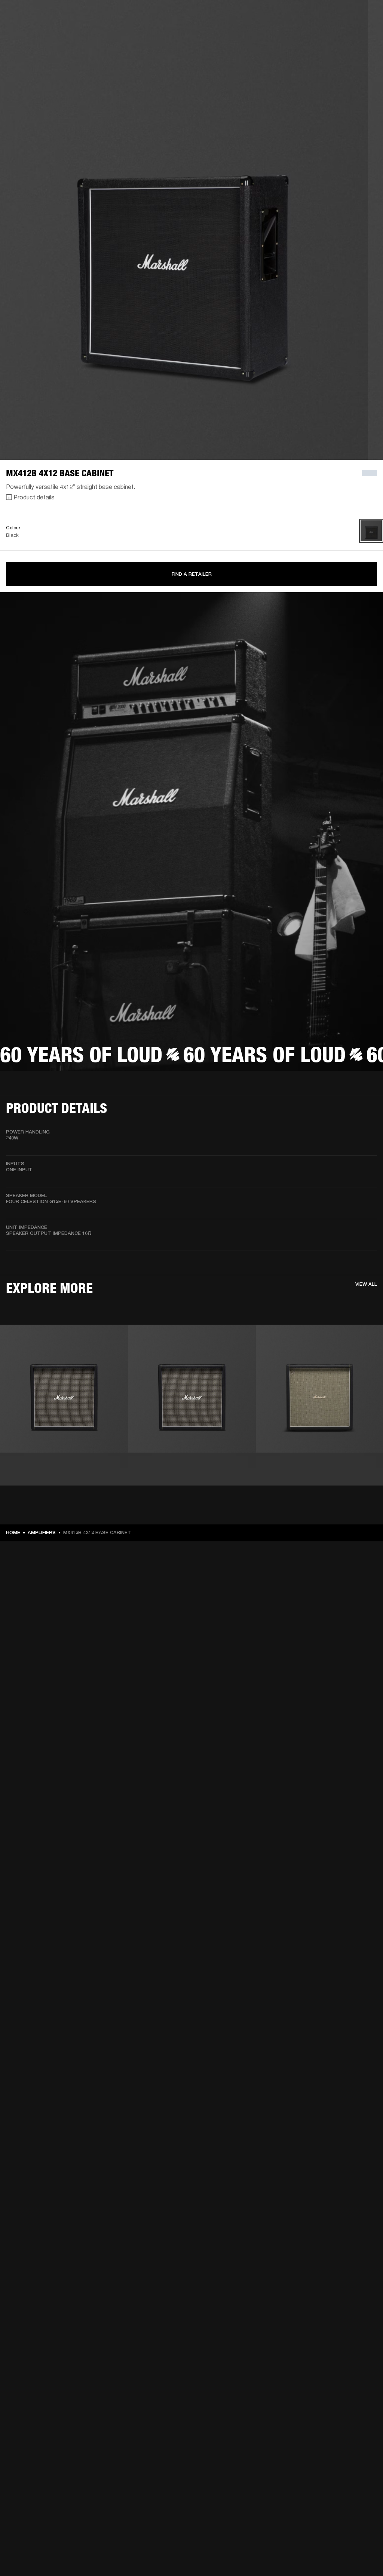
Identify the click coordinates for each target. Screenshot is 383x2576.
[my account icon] (340, 34)
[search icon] (328, 34)
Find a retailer (338, 16)
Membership (302, 16)
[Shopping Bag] (352, 34)
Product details (34, 497)
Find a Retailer (192, 574)
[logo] (30, 30)
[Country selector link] (364, 16)
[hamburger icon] (364, 34)
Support (307, 34)
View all (366, 1284)
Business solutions (259, 16)
